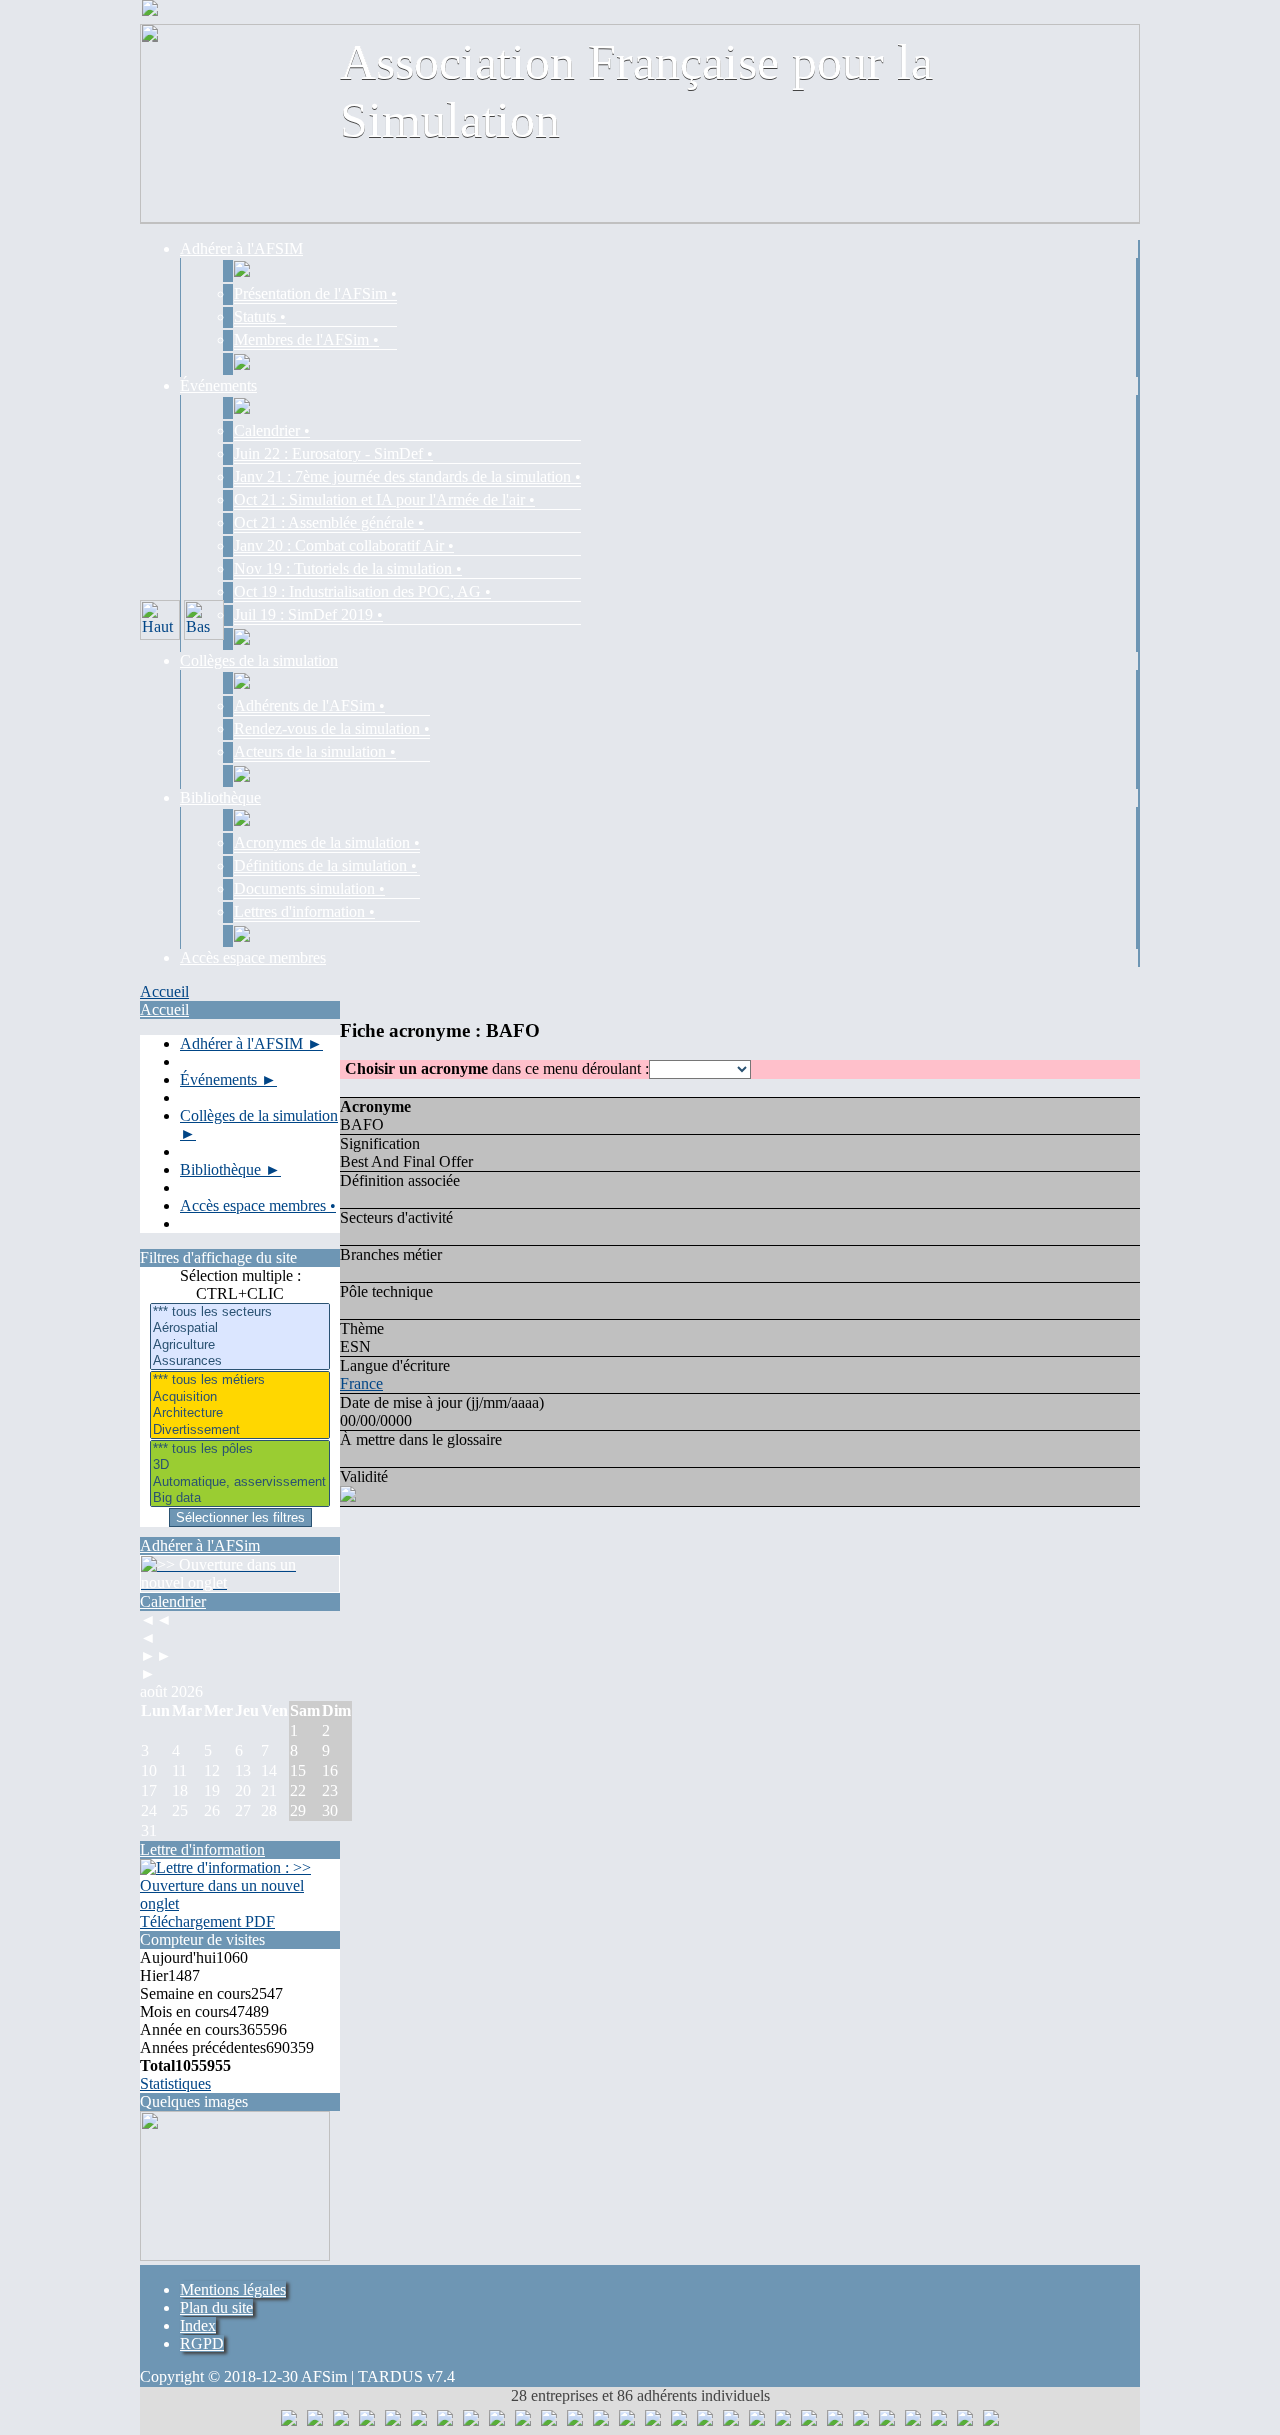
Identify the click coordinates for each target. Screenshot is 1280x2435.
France (361, 1383)
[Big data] (240, 1498)
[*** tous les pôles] (240, 1449)
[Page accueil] (150, 10)
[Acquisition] (240, 1397)
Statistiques (175, 2083)
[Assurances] (240, 1361)
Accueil (164, 991)
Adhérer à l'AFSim (200, 1545)
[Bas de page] (204, 620)
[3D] (240, 1465)
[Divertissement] (240, 1430)
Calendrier (173, 1601)
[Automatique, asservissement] (240, 1482)
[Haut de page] (160, 620)
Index (198, 2325)
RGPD (202, 2343)
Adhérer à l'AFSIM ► (251, 1043)
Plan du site (216, 2307)
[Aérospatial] (240, 1328)
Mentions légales (233, 2289)
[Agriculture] (240, 1345)
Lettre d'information (202, 1849)
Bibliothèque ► (230, 1169)
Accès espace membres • (258, 1205)
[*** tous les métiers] (240, 1380)
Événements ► (228, 1079)
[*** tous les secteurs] (240, 1312)
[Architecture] (240, 1413)
